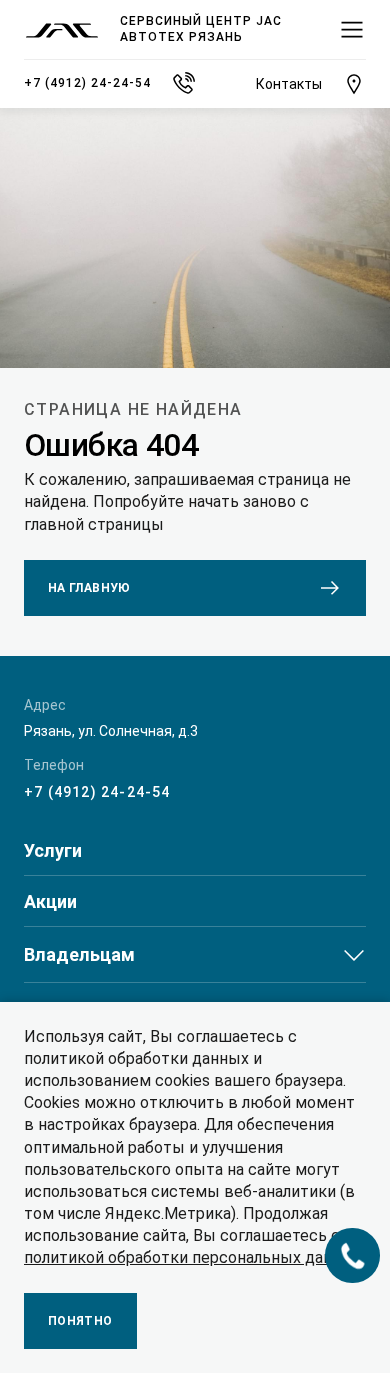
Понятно (80, 1321)
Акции (50, 902)
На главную (89, 588)
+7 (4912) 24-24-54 (97, 792)
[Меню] (352, 30)
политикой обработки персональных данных (193, 1257)
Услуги (53, 851)
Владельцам (79, 954)
